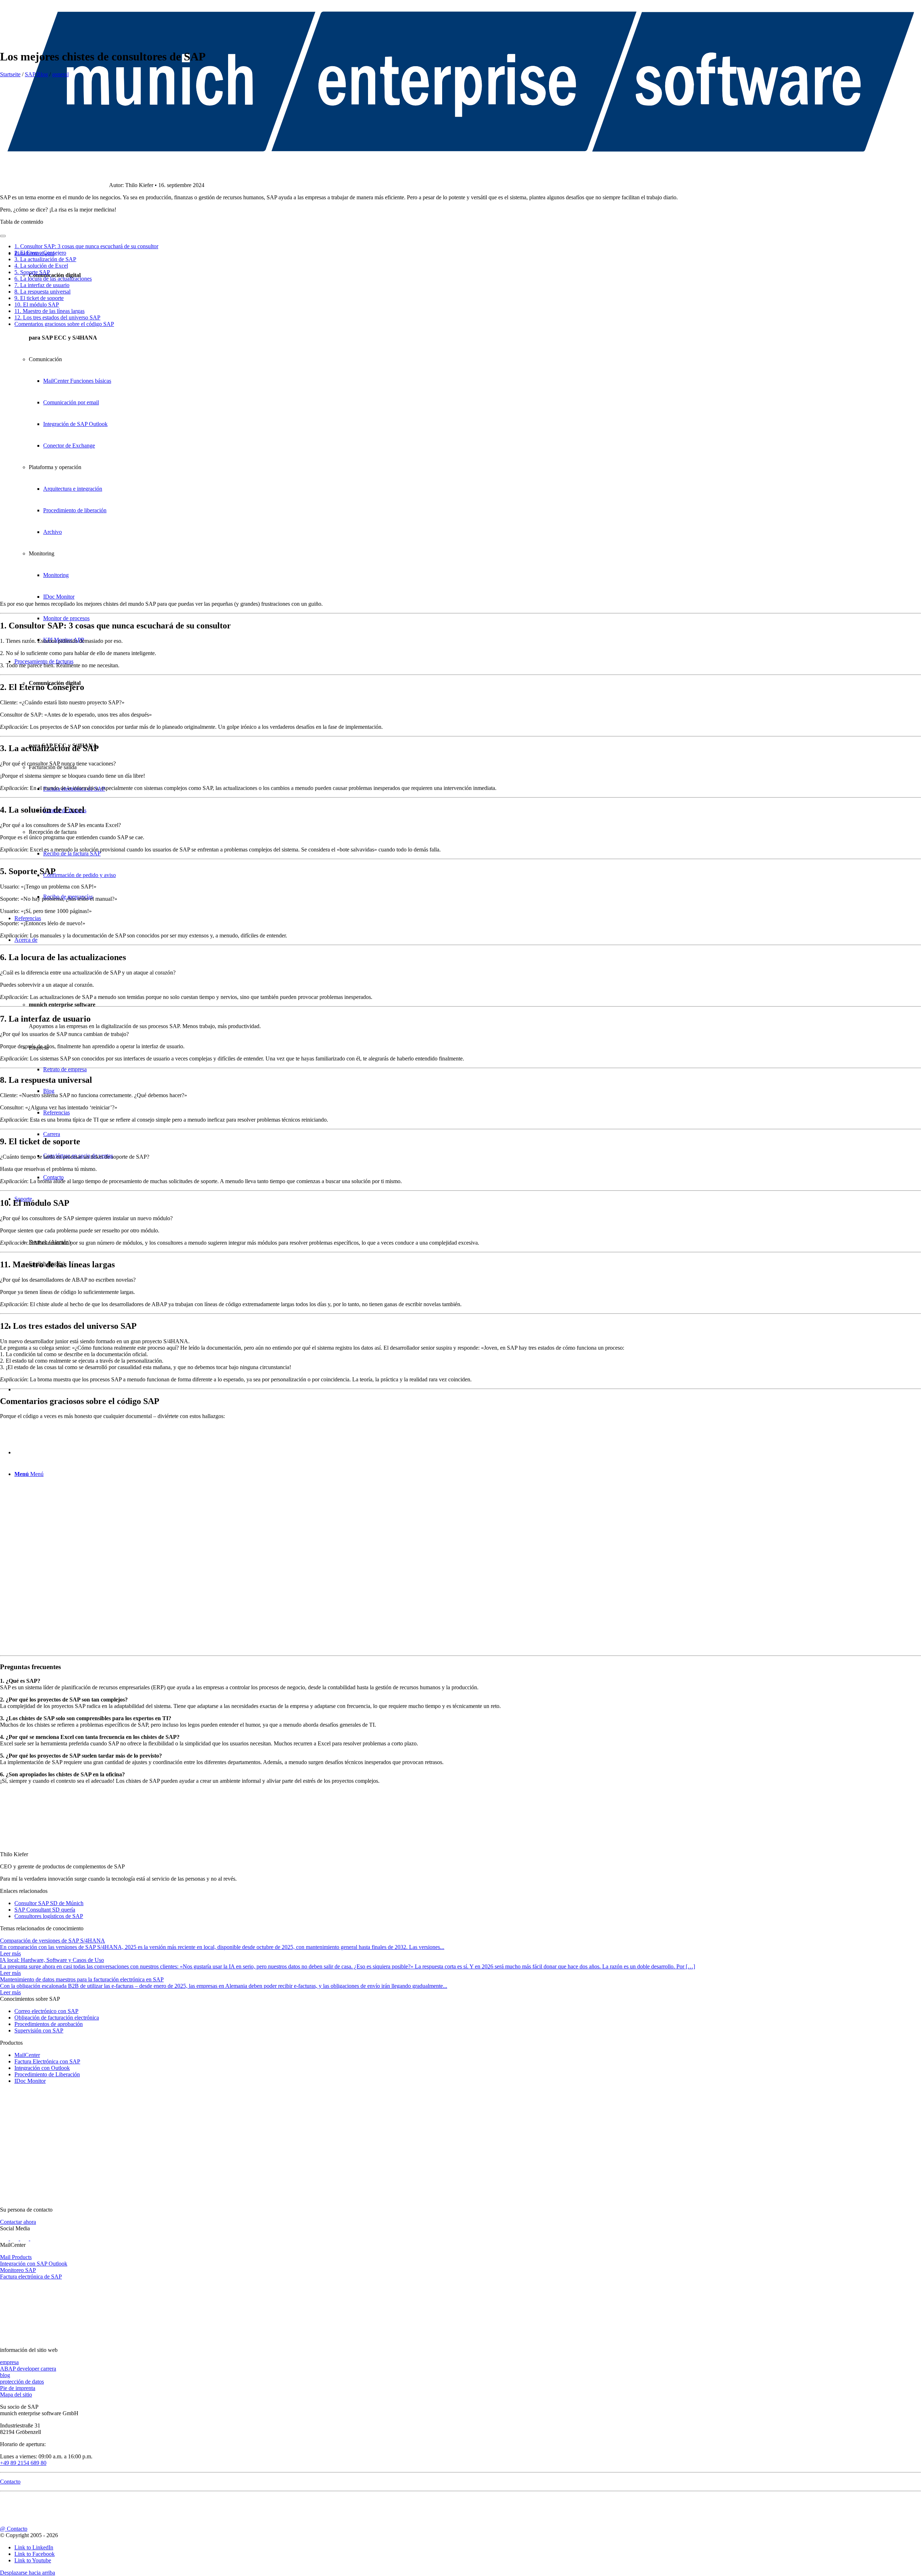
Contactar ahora (18, 2222)
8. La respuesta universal (42, 292)
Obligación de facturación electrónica (57, 2018)
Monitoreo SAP (18, 2270)
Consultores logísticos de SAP (49, 1916)
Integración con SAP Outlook (34, 2264)
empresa (9, 2362)
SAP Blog (36, 74)
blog (5, 2375)
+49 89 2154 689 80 (23, 2463)
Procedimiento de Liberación (47, 2074)
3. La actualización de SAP (45, 259)
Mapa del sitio (16, 2395)
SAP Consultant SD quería (45, 1910)
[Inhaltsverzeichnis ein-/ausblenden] (3, 236)
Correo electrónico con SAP (46, 2011)
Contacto (10, 2482)
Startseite (10, 74)
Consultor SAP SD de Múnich (49, 1903)
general (60, 74)
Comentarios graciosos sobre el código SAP (64, 324)
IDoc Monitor (30, 2081)
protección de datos (22, 2382)
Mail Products (16, 2257)
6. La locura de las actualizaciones (53, 279)
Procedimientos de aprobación (49, 2024)
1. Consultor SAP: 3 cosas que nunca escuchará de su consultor (86, 246)
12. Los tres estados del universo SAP (57, 317)
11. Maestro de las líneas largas (49, 311)
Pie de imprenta (18, 2388)
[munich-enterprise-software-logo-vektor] (460, 163)
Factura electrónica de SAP (31, 2277)
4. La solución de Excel (41, 266)
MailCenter (27, 2055)
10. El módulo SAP (37, 305)
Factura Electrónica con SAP (47, 2061)
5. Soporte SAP (32, 272)
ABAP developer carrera (28, 2369)
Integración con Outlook (42, 2068)
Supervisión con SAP (39, 2030)
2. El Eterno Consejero (40, 253)
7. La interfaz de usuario (42, 285)
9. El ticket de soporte (39, 298)
